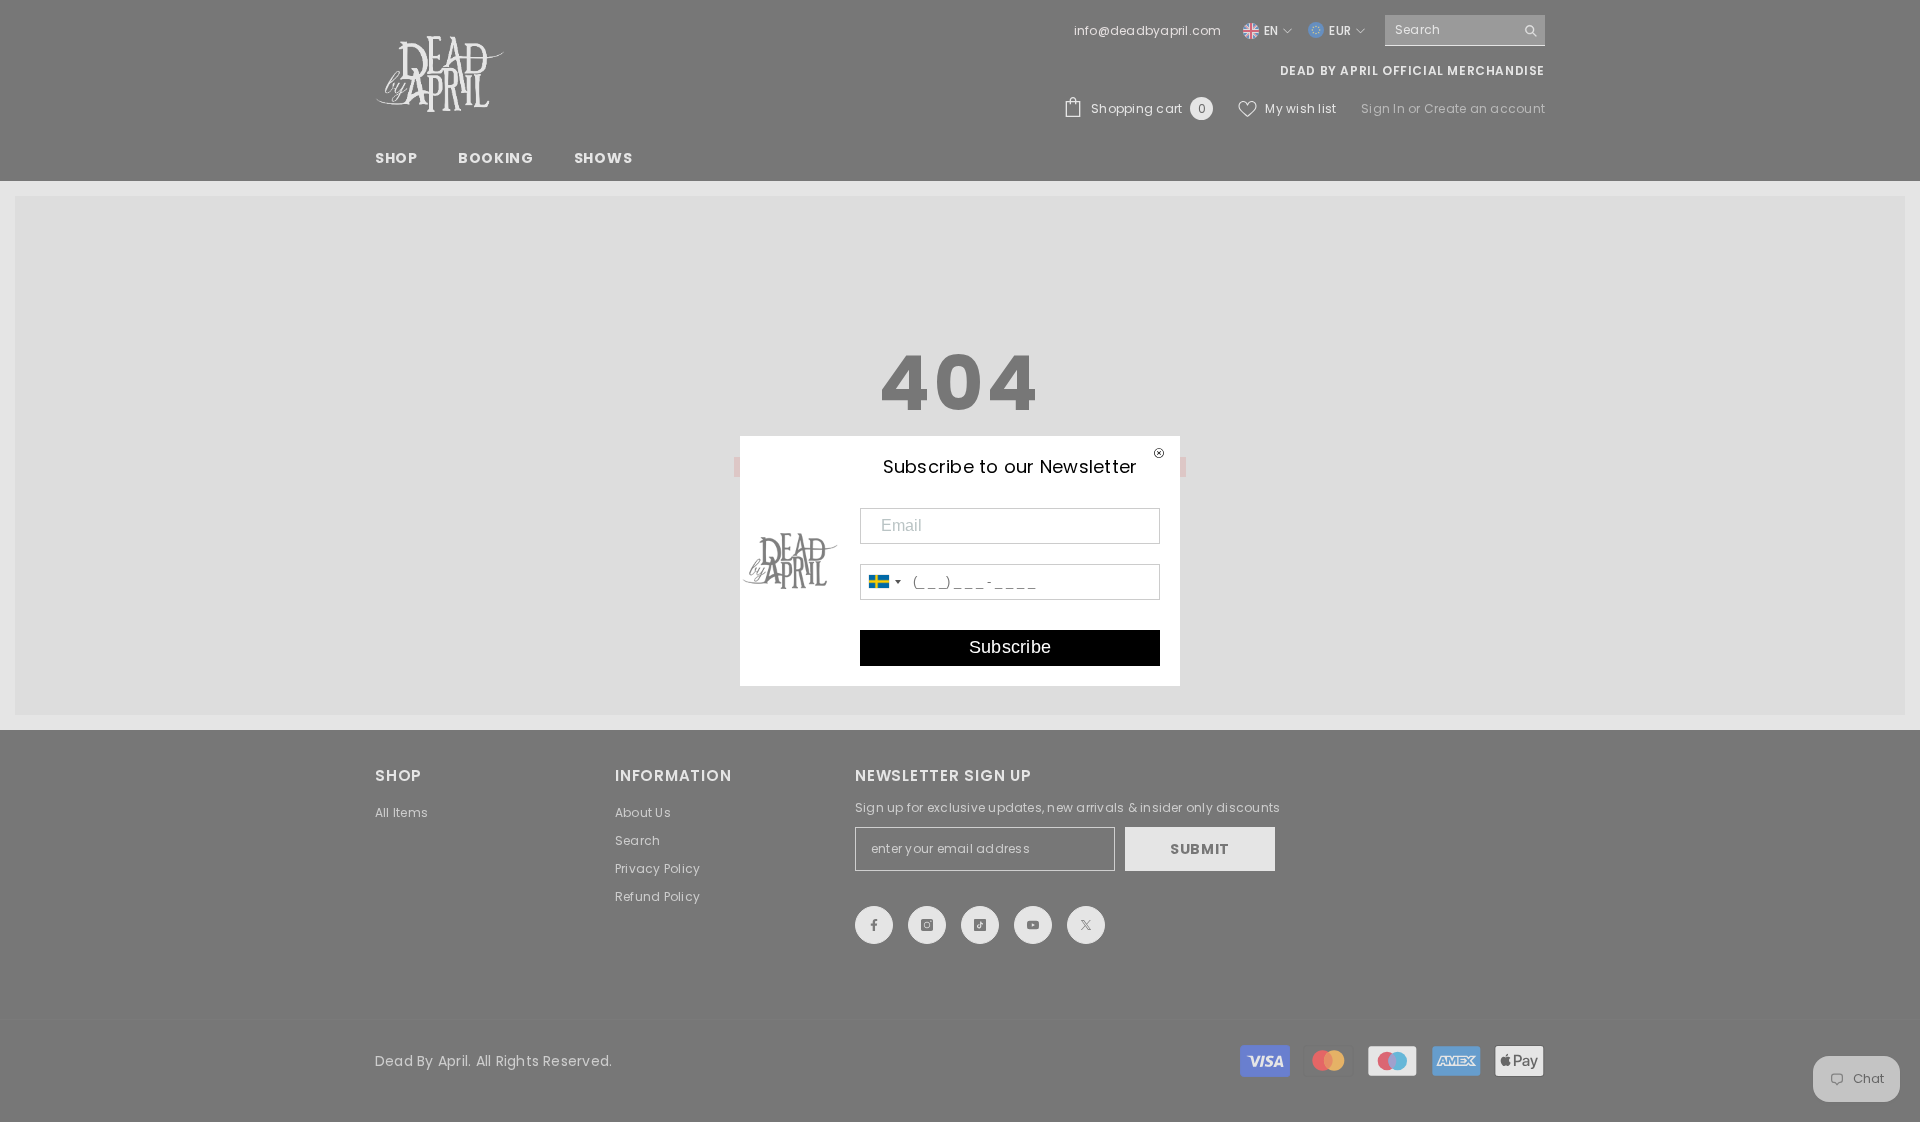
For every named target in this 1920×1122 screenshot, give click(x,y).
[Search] (1465, 30)
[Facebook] (874, 925)
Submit (1200, 849)
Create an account (1484, 108)
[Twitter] (1086, 925)
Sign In (1384, 108)
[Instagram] (927, 925)
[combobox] (1449, 30)
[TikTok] (980, 925)
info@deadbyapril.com (1148, 30)
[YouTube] (1033, 925)
